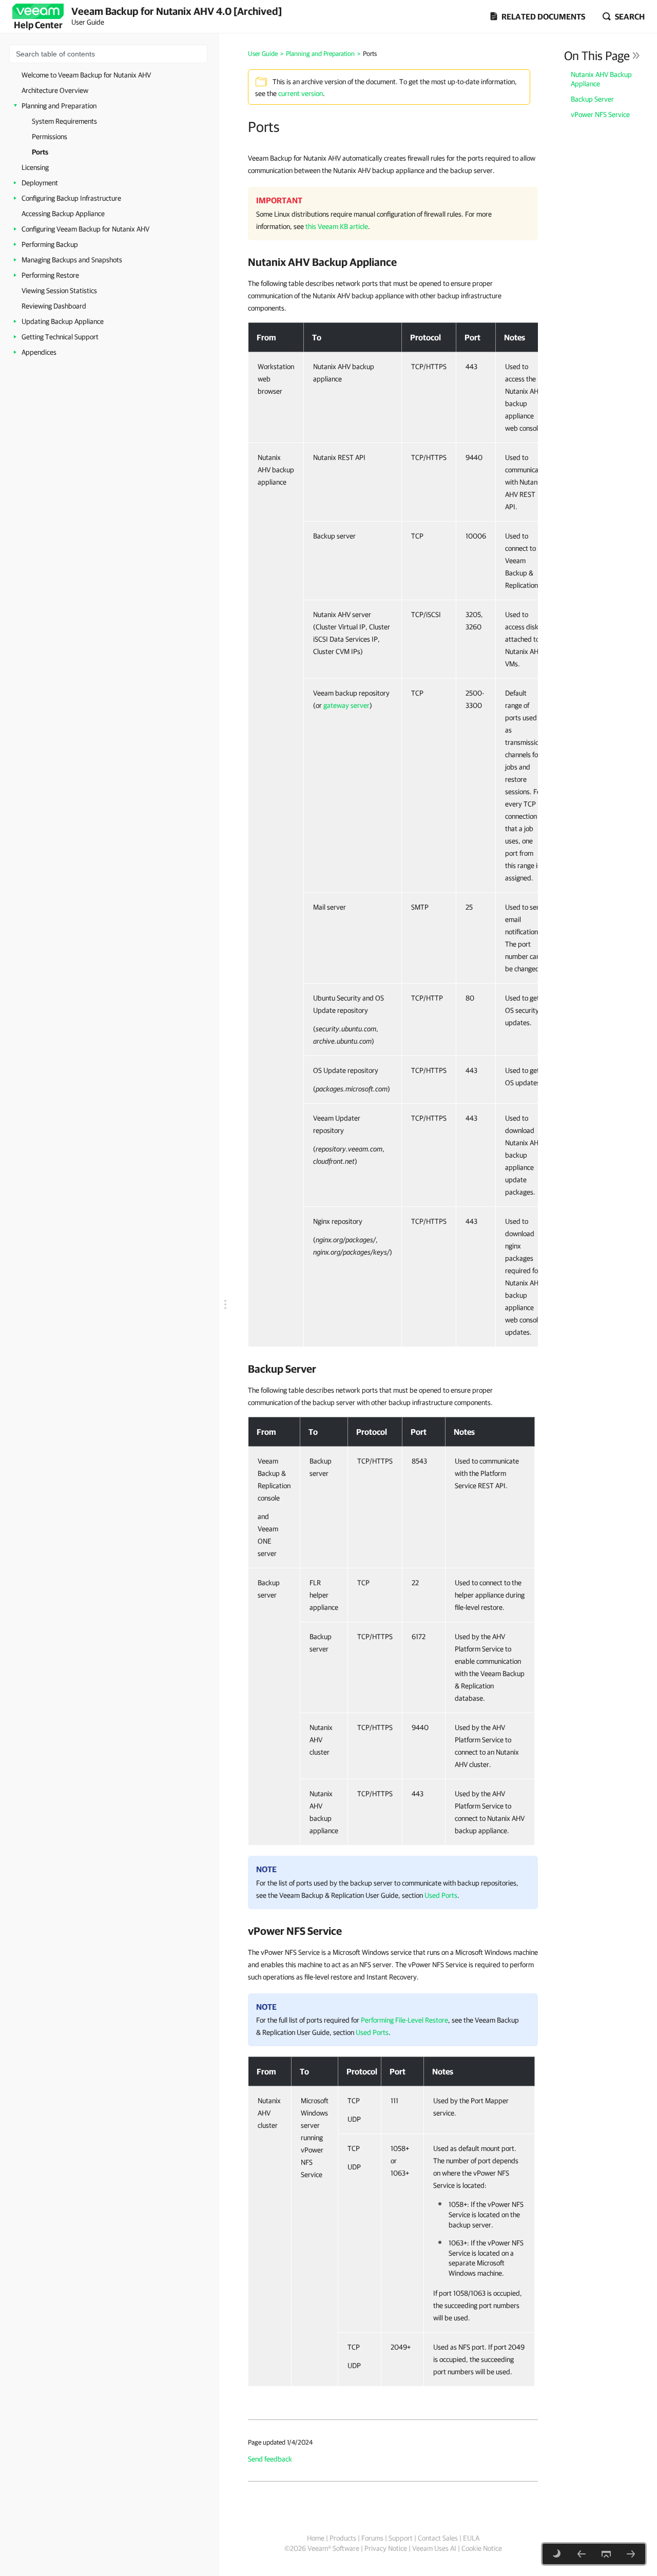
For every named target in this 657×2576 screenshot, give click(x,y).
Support (401, 2538)
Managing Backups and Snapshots (72, 260)
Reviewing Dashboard (54, 306)
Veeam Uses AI (434, 2548)
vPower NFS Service (600, 114)
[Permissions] (582, 2554)
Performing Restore (50, 275)
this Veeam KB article (337, 226)
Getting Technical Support (60, 337)
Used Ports (441, 1895)
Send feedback (270, 2459)
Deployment (40, 183)
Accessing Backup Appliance (63, 214)
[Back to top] (606, 2554)
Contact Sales (438, 2538)
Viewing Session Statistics (59, 291)
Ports (40, 152)
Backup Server (592, 99)
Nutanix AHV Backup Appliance (601, 79)
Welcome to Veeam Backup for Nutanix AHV (86, 75)
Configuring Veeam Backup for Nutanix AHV (85, 229)
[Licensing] (631, 2554)
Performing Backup (50, 244)
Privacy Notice (386, 2548)
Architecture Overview (55, 90)
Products (343, 2538)
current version (301, 93)
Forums (372, 2538)
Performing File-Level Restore (404, 2020)
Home (316, 2538)
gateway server (346, 705)
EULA (471, 2538)
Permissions (50, 137)
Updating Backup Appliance (63, 321)
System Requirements (64, 121)
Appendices (39, 352)
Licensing (35, 167)
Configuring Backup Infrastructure (71, 198)
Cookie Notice (482, 2548)
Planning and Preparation (59, 106)
